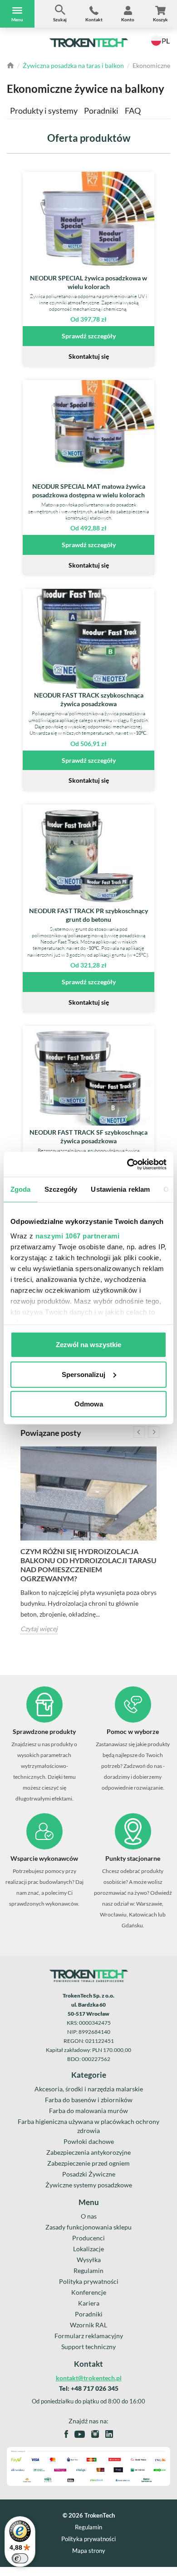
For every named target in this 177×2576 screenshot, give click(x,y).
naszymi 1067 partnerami (78, 1235)
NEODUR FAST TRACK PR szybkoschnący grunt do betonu (88, 915)
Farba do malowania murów (88, 2111)
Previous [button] (139, 1432)
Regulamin (88, 2270)
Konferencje (89, 2292)
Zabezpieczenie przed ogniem (88, 2163)
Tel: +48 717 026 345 (89, 2388)
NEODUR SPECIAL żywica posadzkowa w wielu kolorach (88, 282)
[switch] (20, 2558)
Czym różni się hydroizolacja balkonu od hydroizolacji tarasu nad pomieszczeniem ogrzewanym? (88, 1565)
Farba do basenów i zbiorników (89, 2100)
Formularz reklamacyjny (89, 2336)
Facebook (66, 2434)
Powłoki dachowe (89, 2141)
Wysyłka (89, 2260)
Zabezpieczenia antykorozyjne (88, 2152)
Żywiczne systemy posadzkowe (89, 2185)
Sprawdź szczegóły (89, 336)
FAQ (133, 111)
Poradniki (101, 111)
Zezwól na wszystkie (88, 1345)
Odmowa (89, 1404)
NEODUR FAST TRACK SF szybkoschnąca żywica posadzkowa (88, 1136)
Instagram (95, 2434)
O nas (89, 2216)
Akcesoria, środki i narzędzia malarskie (89, 2089)
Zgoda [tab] (21, 1189)
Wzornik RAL (88, 2325)
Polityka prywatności (89, 2281)
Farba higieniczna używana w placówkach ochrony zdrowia (88, 2126)
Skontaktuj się (89, 356)
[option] (88, 1540)
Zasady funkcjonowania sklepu (88, 2227)
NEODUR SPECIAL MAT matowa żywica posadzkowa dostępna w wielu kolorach (89, 491)
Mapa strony (89, 2551)
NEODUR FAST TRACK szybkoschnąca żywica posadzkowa (89, 699)
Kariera (89, 2303)
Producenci (88, 2238)
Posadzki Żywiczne (89, 2174)
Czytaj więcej (39, 1629)
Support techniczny (88, 2347)
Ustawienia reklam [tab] (120, 1189)
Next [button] (154, 1432)
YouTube (80, 2434)
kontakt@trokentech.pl (89, 2378)
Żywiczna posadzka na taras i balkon (73, 65)
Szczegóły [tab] (61, 1189)
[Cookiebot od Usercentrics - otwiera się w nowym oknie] (127, 1164)
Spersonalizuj (84, 1374)
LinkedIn (109, 2434)
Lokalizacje (88, 2249)
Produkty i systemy (44, 111)
